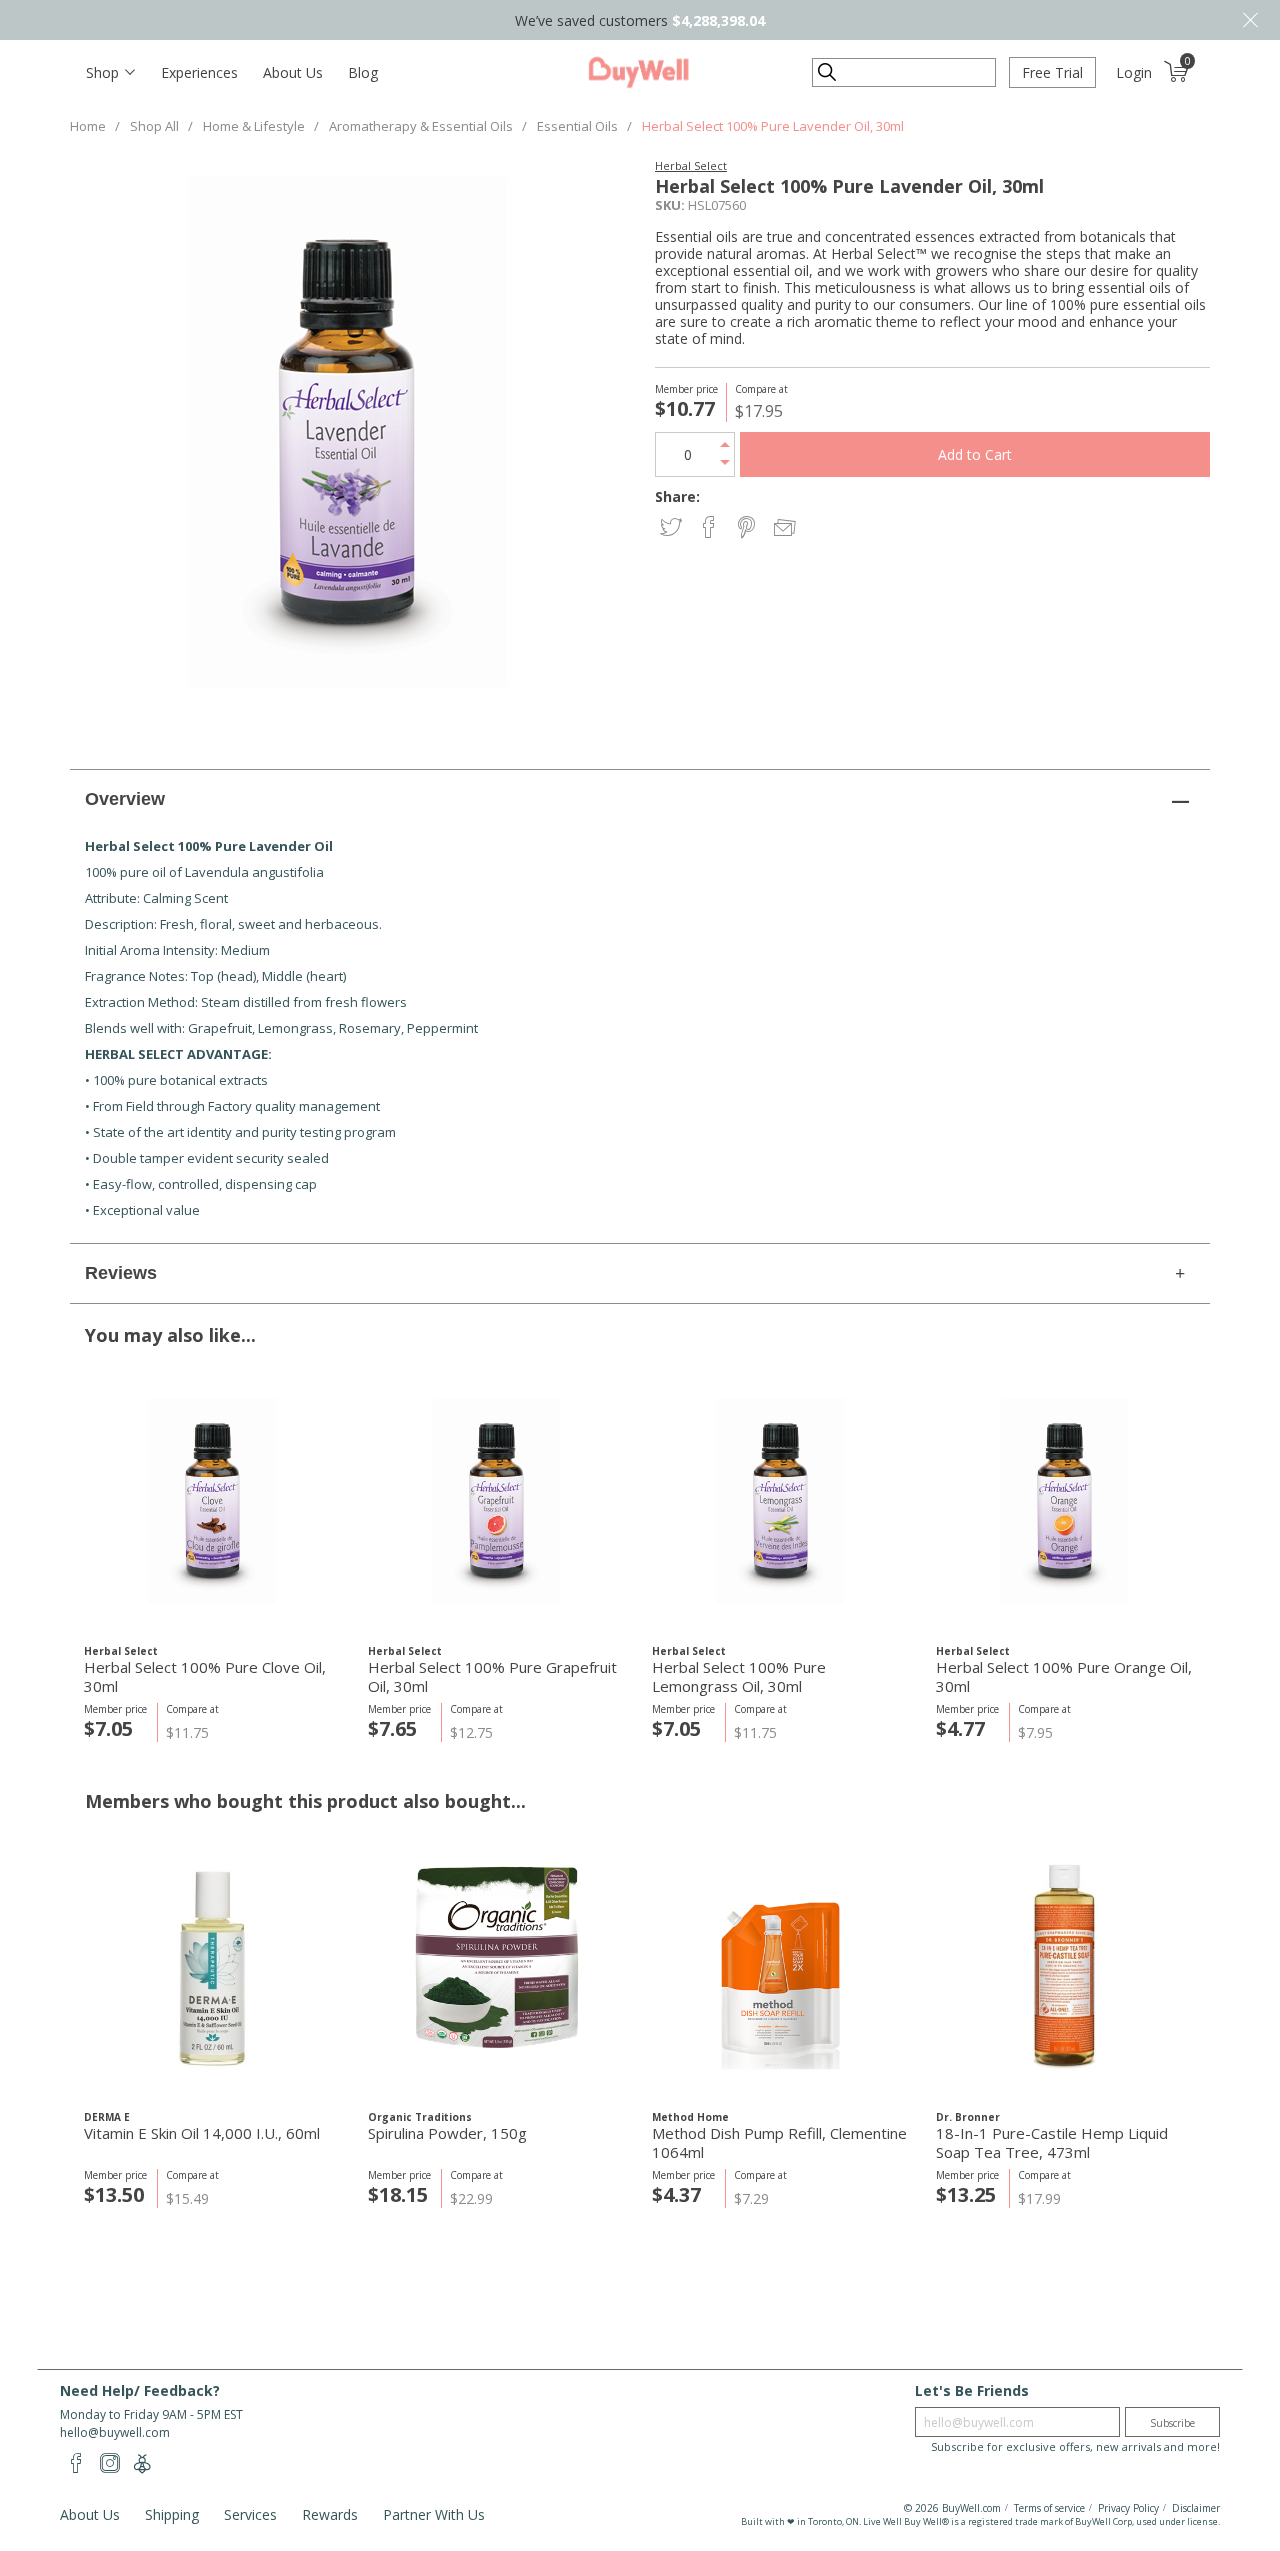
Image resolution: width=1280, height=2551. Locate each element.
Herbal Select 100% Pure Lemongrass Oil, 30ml (739, 1677)
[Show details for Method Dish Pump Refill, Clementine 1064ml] (780, 1966)
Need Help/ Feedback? (140, 2390)
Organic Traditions (420, 2117)
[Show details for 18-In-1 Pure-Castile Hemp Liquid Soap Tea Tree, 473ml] (1064, 1966)
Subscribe (1172, 2423)
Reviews (121, 1273)
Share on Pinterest (748, 528)
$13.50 (114, 2194)
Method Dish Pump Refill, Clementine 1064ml (779, 2143)
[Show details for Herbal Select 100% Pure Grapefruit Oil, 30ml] (496, 1500)
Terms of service (1049, 2508)
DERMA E (107, 2117)
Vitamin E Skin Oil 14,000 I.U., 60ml (202, 2133)
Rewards (330, 2514)
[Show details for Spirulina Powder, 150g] (496, 1966)
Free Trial (1052, 72)
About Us (293, 72)
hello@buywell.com (115, 2432)
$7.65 (392, 1728)
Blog (363, 72)
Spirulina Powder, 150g (447, 2133)
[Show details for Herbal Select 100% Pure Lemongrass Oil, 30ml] (780, 1500)
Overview (125, 799)
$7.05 (108, 1728)
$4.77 (960, 1728)
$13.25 (966, 2194)
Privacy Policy (1128, 2508)
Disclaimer (1196, 2508)
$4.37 (676, 2194)
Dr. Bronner (968, 2117)
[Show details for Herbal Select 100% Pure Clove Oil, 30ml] (212, 1500)
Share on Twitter (672, 528)
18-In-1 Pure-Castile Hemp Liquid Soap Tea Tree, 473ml (1052, 2143)
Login (1134, 72)
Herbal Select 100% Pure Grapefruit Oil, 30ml (492, 1677)
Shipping (172, 2514)
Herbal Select (691, 165)
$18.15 (398, 2194)
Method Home (690, 2117)
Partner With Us (434, 2514)
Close (1250, 20)
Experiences (199, 72)
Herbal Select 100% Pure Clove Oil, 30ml (205, 1677)
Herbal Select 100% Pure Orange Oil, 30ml (1064, 1677)
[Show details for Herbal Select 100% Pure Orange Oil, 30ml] (1064, 1500)
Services (250, 2514)
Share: (677, 496)
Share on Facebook (710, 528)
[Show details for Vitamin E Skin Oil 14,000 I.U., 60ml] (212, 1966)
